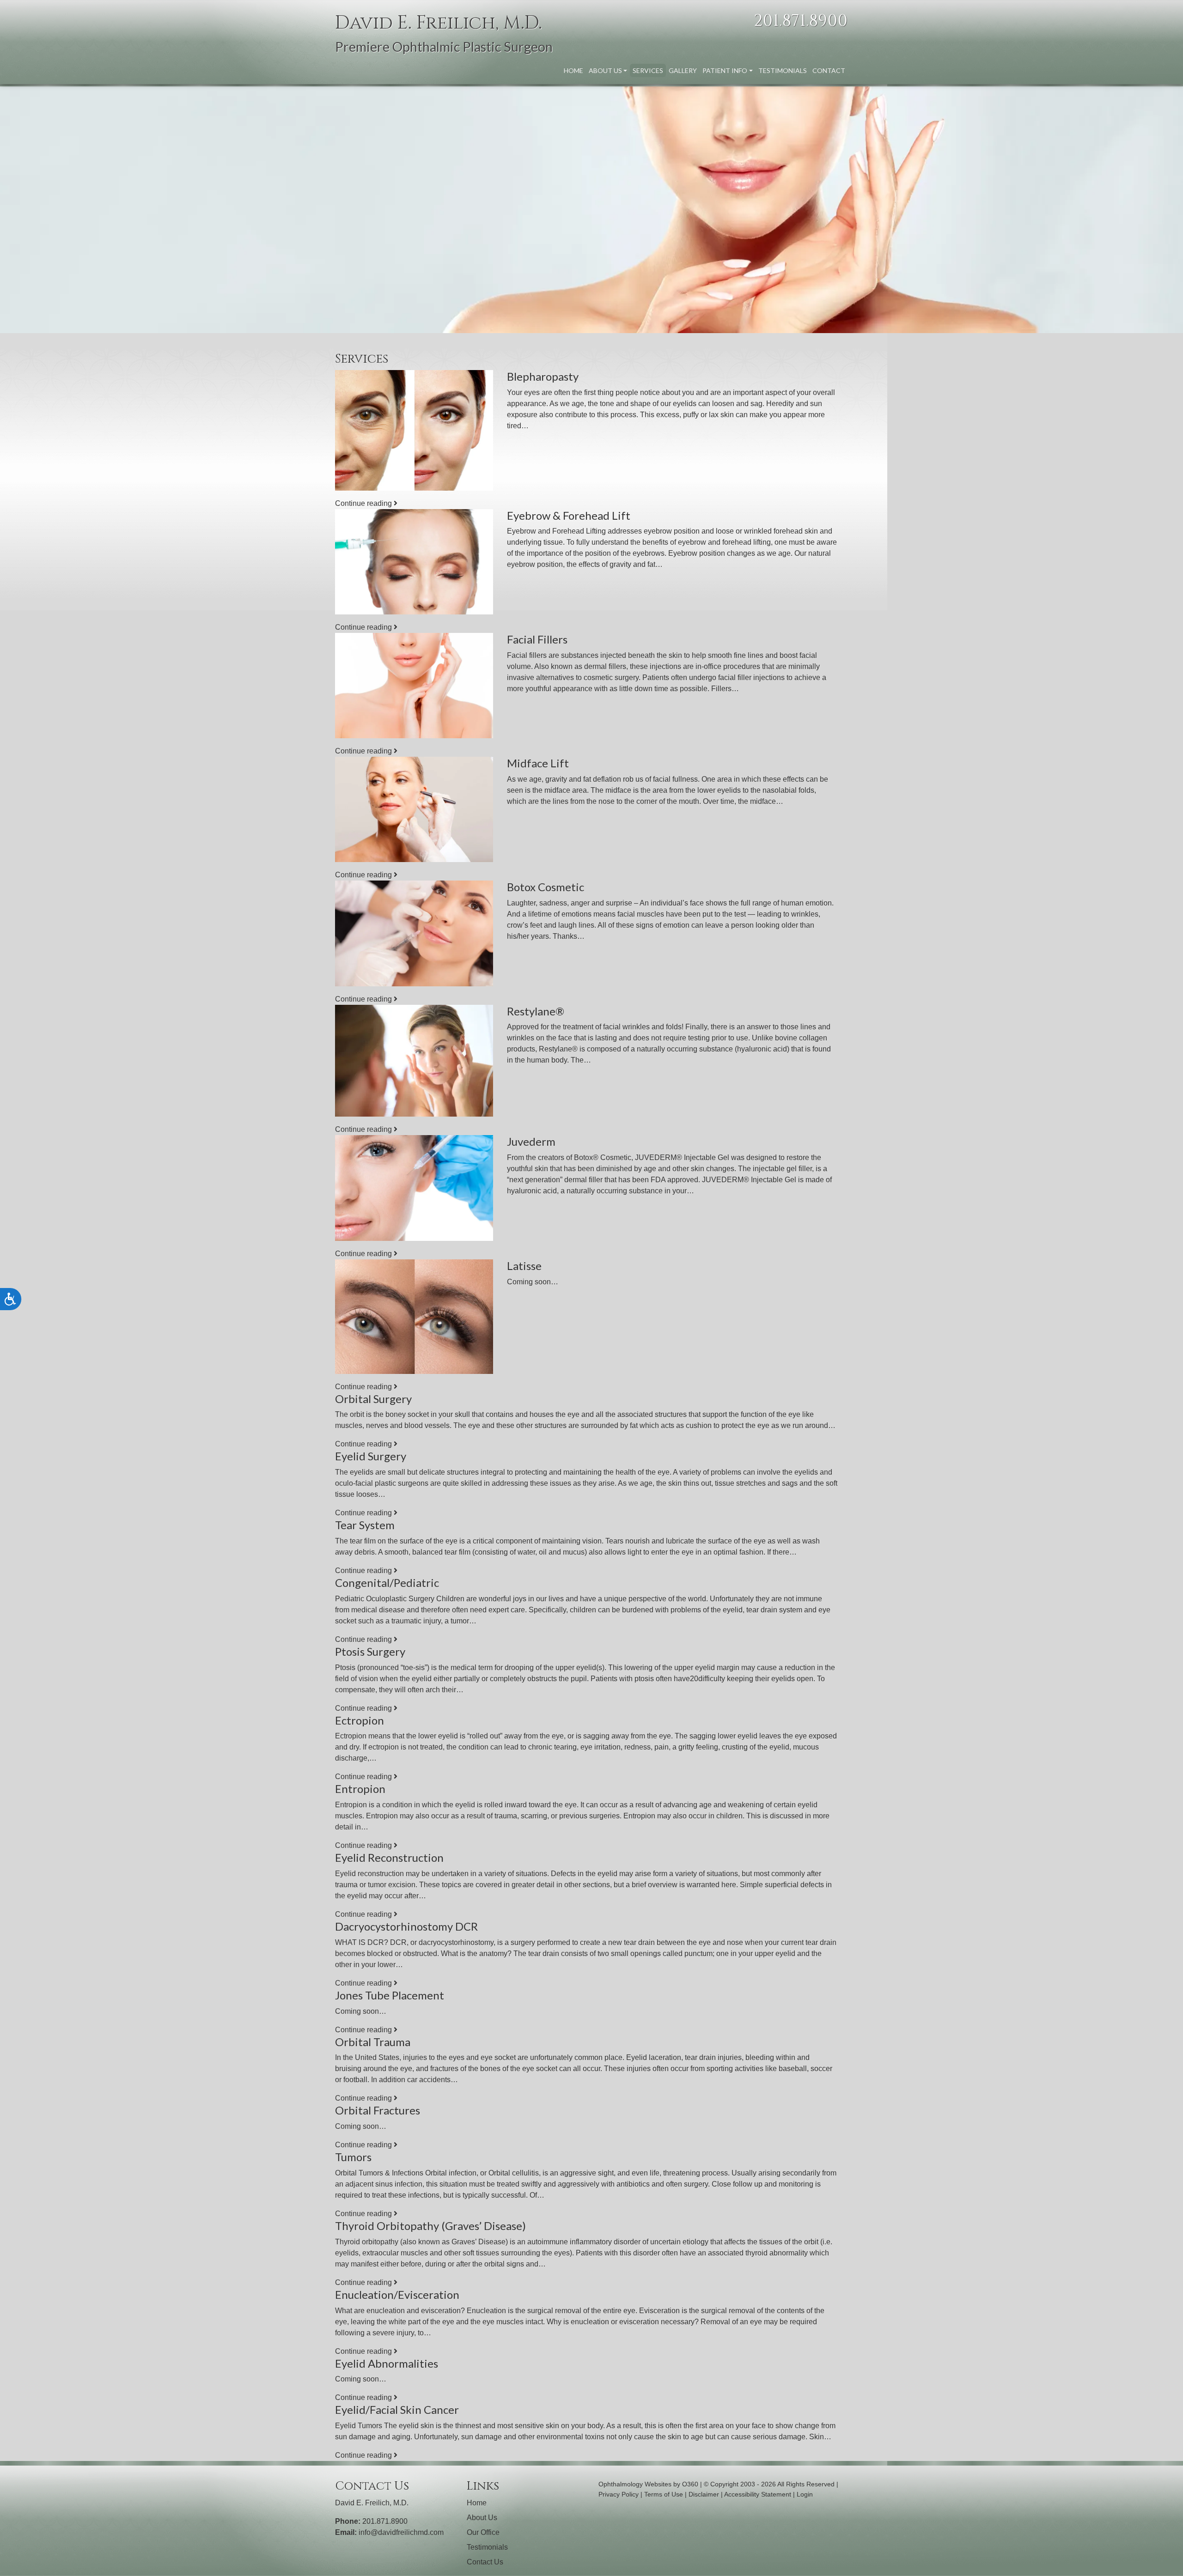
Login (805, 2494)
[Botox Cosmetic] (414, 933)
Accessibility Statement (758, 2494)
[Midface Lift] (414, 809)
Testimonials (783, 70)
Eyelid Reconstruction (389, 1857)
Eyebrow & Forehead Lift (569, 515)
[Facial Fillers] (414, 686)
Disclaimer (704, 2494)
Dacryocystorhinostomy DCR (406, 1926)
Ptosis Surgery (370, 1651)
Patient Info (725, 70)
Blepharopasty (543, 376)
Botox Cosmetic (546, 887)
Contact (829, 70)
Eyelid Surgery (371, 1456)
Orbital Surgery (373, 1399)
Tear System (365, 1525)
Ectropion (360, 1720)
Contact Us (485, 2562)
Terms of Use (664, 2494)
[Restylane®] (414, 1061)
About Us (605, 70)
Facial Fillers (537, 639)
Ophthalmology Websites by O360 (648, 2484)
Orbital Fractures (378, 2110)
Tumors (353, 2157)
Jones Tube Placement (390, 1995)
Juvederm (531, 1141)
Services (648, 70)
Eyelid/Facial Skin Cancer (397, 2409)
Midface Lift (538, 763)
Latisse (524, 1266)
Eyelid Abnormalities (387, 2363)
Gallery (683, 70)
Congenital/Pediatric (387, 1583)
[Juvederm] (414, 1188)
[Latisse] (414, 1317)
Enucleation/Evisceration (397, 2294)
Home (573, 70)
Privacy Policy (619, 2494)
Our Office (483, 2532)
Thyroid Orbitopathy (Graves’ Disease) (430, 2226)
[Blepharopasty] (414, 430)
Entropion (360, 1789)
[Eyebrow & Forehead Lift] (414, 562)
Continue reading (364, 503)
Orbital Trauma (373, 2042)
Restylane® (536, 1011)
